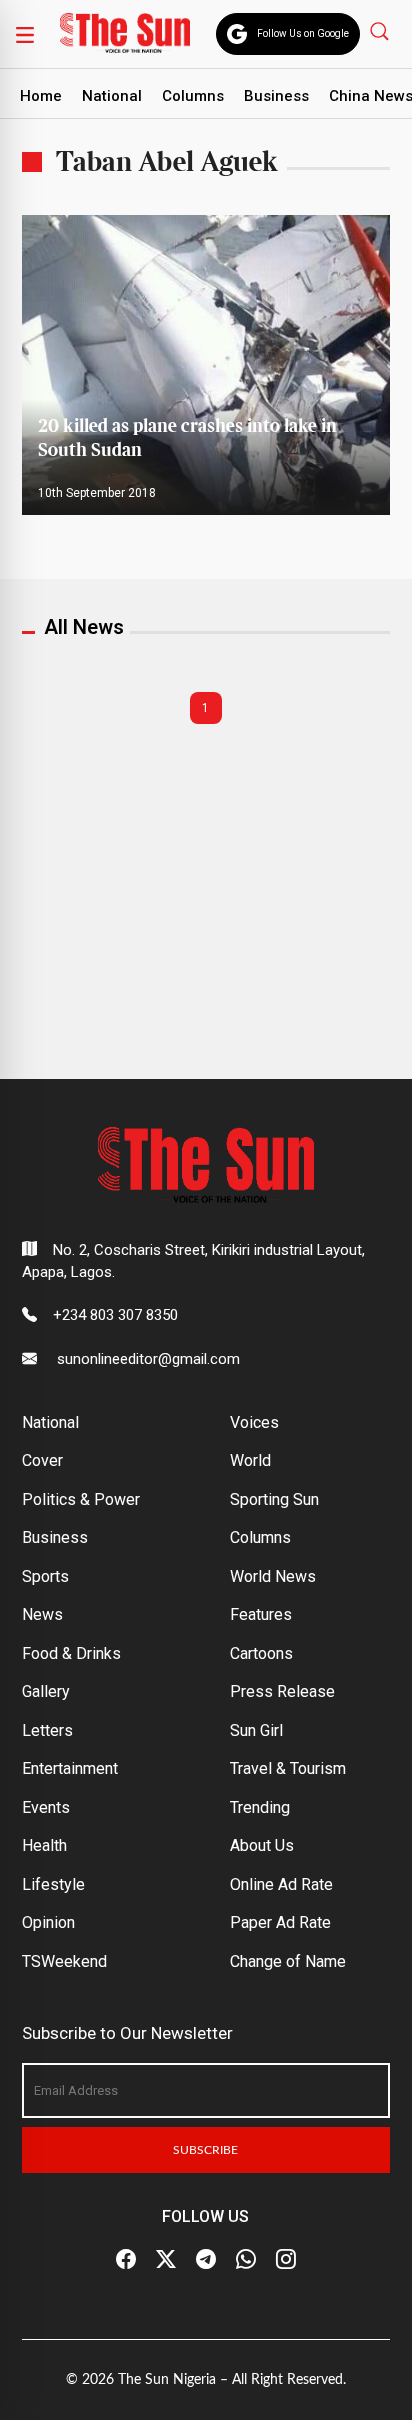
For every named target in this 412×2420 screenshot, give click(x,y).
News (42, 1614)
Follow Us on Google (303, 33)
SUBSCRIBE (205, 2150)
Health (44, 1845)
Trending (260, 1807)
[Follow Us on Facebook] (126, 2260)
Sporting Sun (274, 1499)
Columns (193, 96)
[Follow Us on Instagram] (286, 2260)
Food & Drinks (71, 1653)
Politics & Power (81, 1499)
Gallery (46, 1691)
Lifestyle (53, 1884)
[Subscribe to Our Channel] (206, 2260)
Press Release (282, 1691)
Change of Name (288, 1961)
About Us (262, 1845)
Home (41, 96)
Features (261, 1614)
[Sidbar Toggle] (25, 34)
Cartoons (261, 1653)
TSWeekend (64, 1961)
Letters (47, 1730)
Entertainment (70, 1768)
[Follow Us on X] (166, 2260)
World (250, 1460)
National (112, 96)
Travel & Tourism (288, 1768)
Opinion (48, 1922)
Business (276, 96)
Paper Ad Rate (280, 1922)
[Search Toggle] (381, 30)
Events (46, 1807)
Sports (45, 1576)
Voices (254, 1422)
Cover (42, 1460)
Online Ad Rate (281, 1884)
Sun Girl (256, 1730)
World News (273, 1576)
